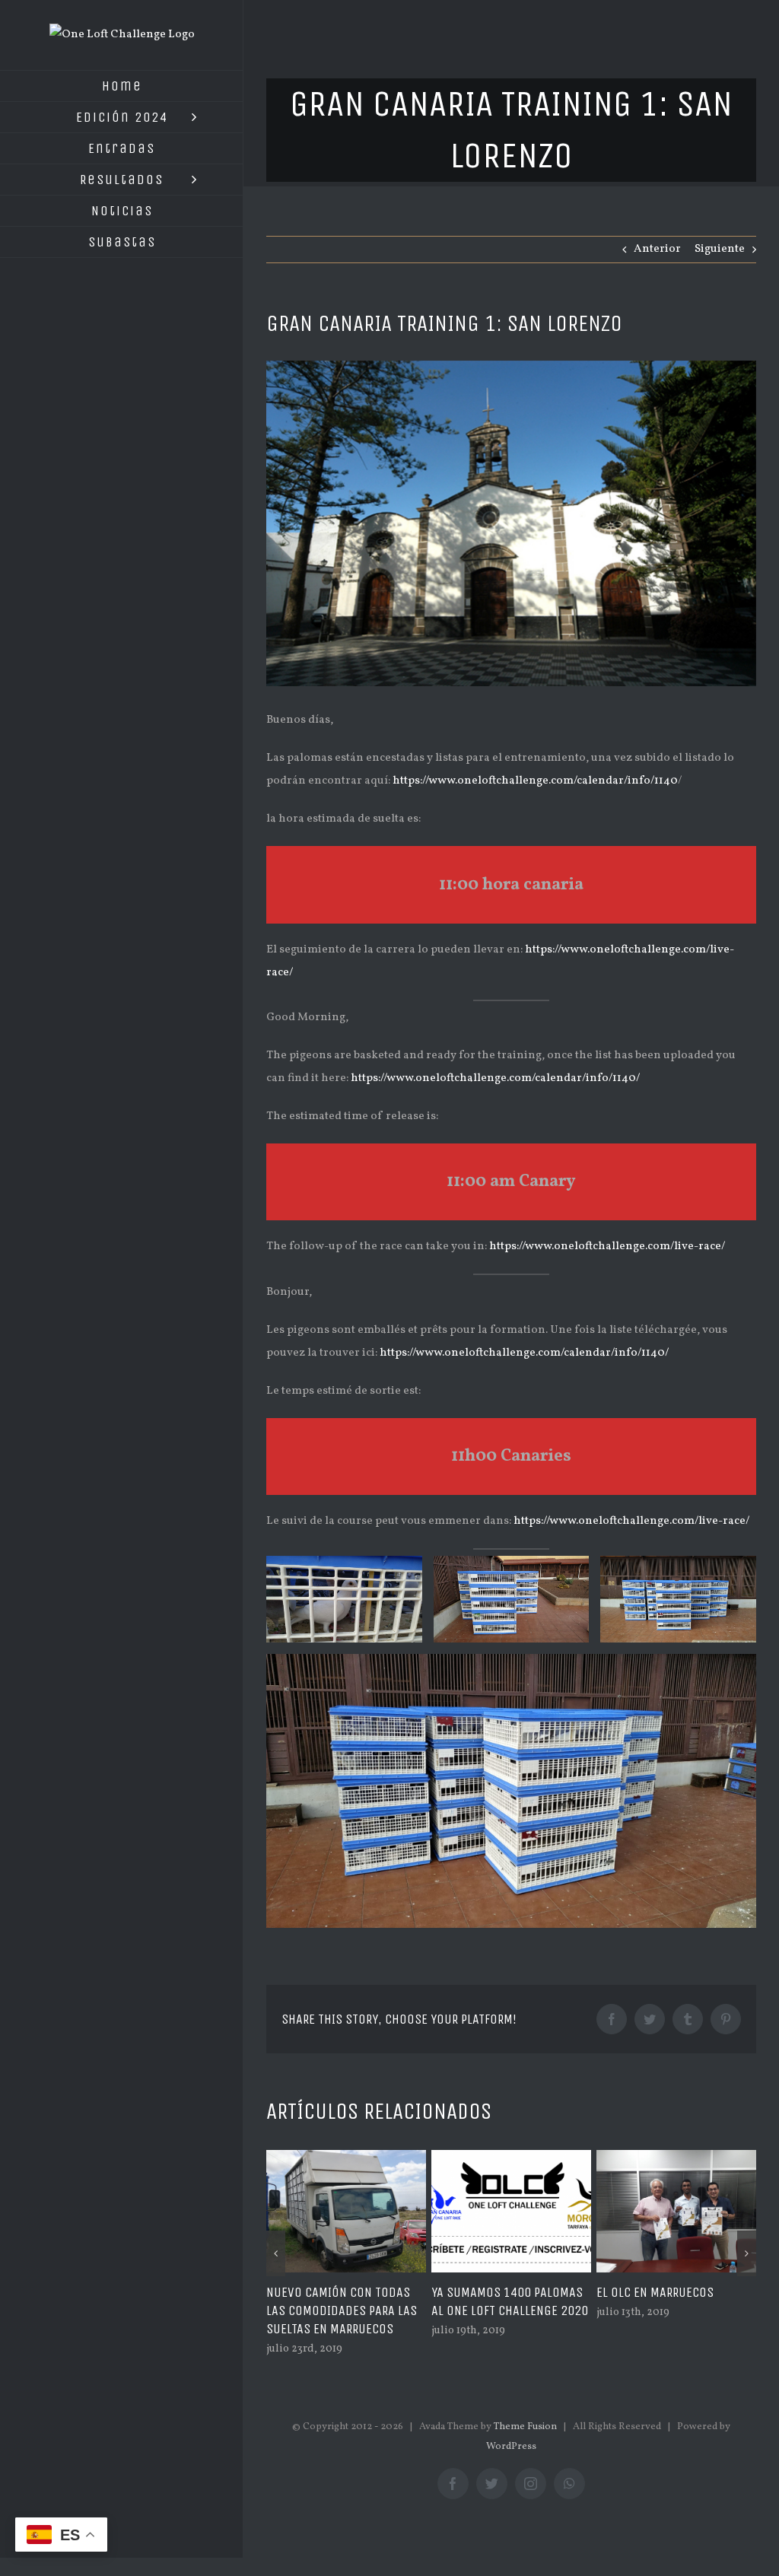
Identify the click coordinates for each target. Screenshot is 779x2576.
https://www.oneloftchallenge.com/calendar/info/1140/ (495, 1078)
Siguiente (720, 249)
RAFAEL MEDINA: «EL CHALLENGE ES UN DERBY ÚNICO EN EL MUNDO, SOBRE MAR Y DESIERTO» (670, 2320)
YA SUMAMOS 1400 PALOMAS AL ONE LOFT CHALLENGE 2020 (345, 2301)
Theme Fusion (525, 2445)
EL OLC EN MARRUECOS (490, 2292)
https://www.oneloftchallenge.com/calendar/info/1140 (535, 781)
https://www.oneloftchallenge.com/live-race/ (607, 1247)
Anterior (657, 249)
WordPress (511, 2465)
